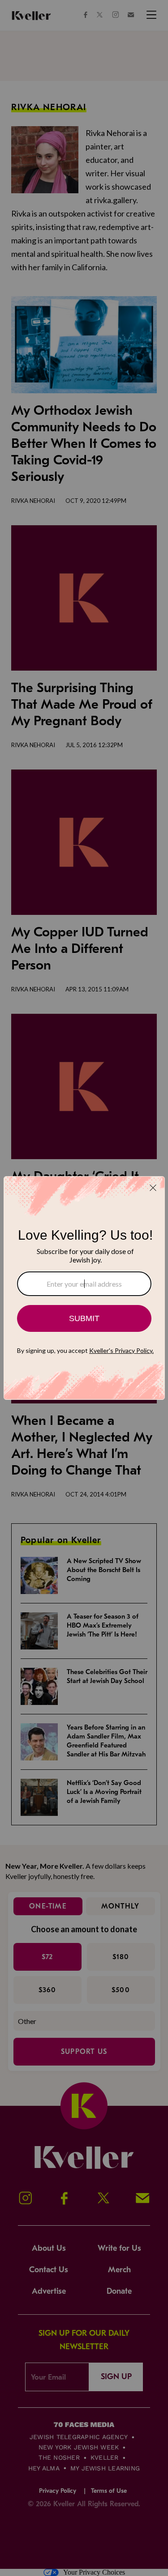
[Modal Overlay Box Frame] (84, 1288)
